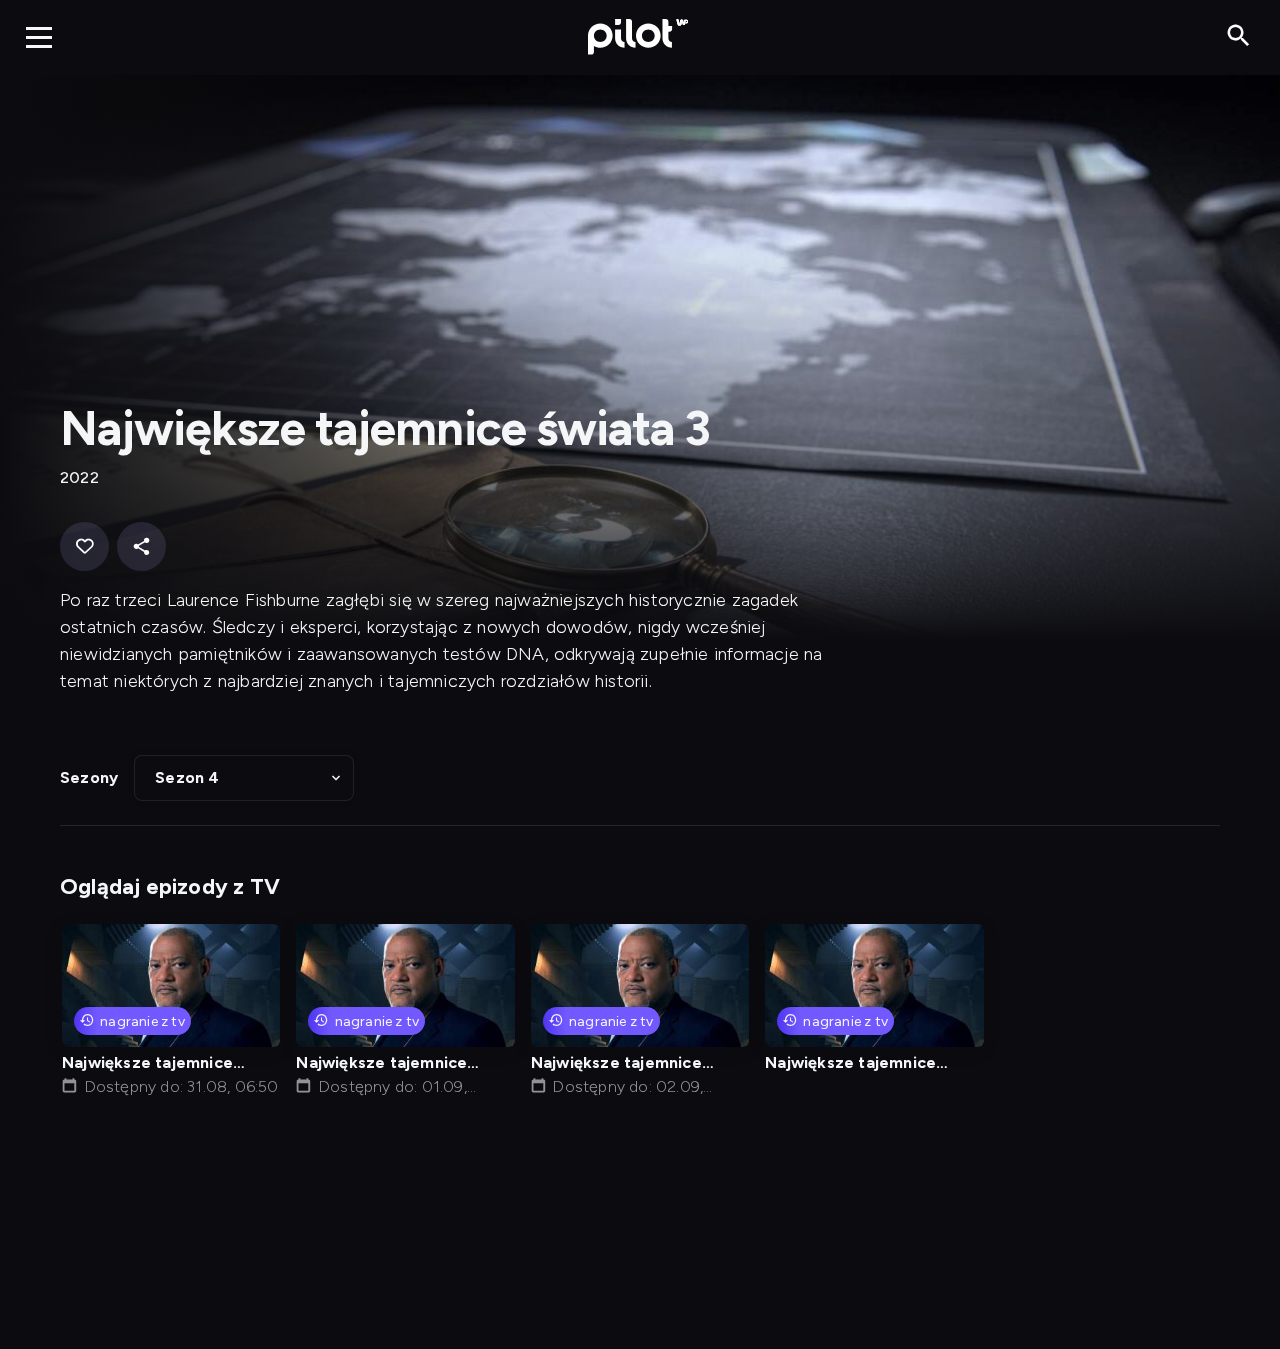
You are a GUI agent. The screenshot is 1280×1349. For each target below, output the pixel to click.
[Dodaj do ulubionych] (84, 546)
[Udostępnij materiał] (141, 546)
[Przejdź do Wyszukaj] (1238, 36)
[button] (244, 778)
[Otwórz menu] (39, 37)
